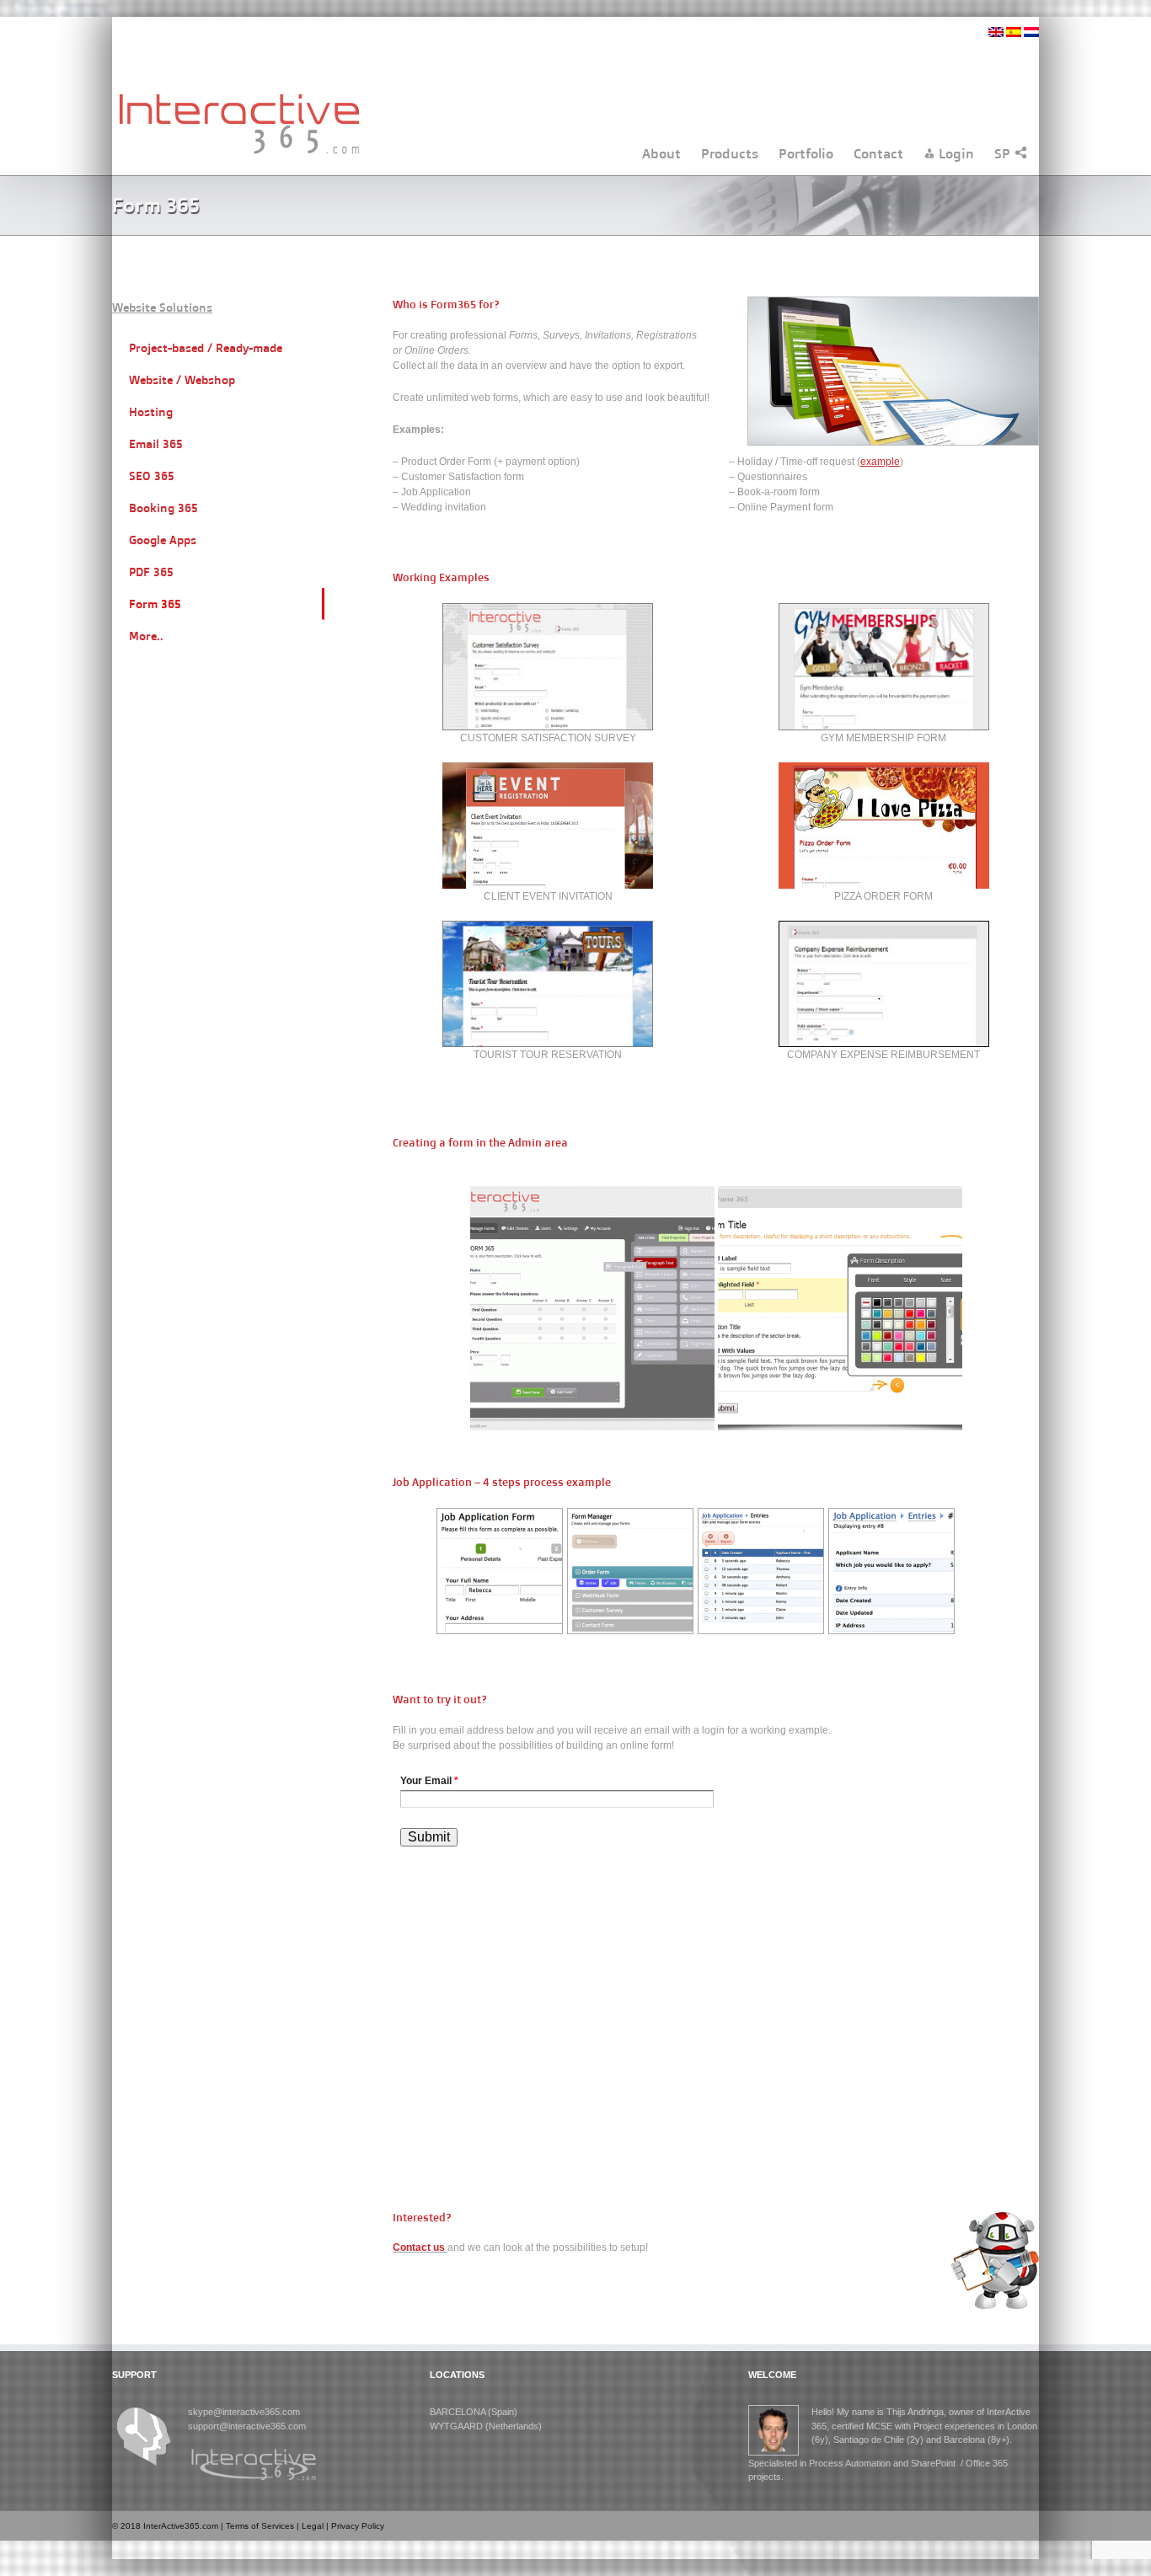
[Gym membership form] (884, 611)
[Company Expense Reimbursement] (884, 928)
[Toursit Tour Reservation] (548, 928)
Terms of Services (260, 2526)
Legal (313, 2526)
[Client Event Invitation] (548, 770)
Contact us (420, 2247)
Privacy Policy (358, 2526)
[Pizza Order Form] (884, 770)
